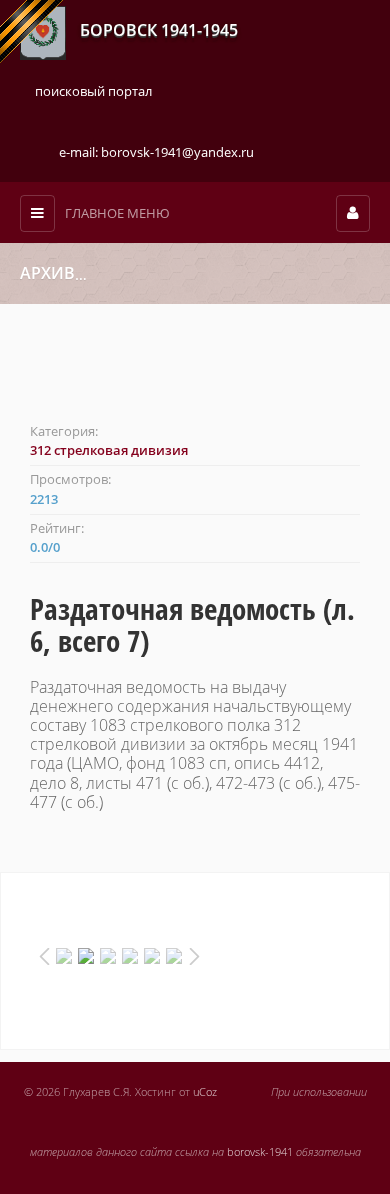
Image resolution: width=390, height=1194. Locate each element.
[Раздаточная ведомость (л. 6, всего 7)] (195, 373)
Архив (47, 273)
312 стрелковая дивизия (220, 274)
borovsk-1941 (260, 1152)
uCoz (205, 1092)
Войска (112, 274)
